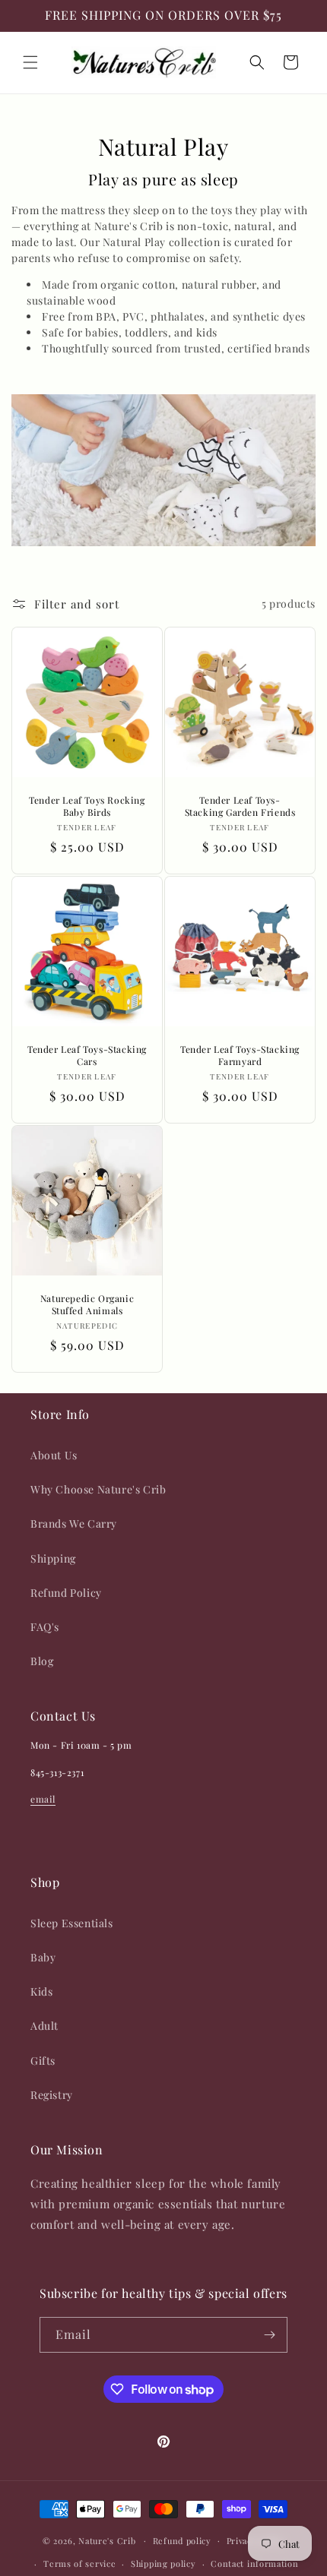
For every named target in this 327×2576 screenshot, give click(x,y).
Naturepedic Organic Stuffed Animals (87, 1305)
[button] (30, 62)
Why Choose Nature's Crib (98, 1489)
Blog (42, 1661)
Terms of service (79, 2563)
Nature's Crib (107, 2540)
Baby (43, 1957)
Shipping (53, 1558)
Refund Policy (66, 1593)
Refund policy (182, 2541)
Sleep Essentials (72, 1923)
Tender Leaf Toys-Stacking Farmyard (240, 1056)
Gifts (43, 2061)
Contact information (254, 2563)
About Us (54, 1455)
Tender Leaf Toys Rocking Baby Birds (87, 806)
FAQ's (45, 1627)
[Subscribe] (270, 2335)
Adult (44, 2026)
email (43, 1799)
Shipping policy (163, 2563)
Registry (52, 2095)
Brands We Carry (74, 1523)
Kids (41, 1991)
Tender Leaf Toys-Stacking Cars (87, 1056)
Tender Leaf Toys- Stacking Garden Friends (240, 806)
